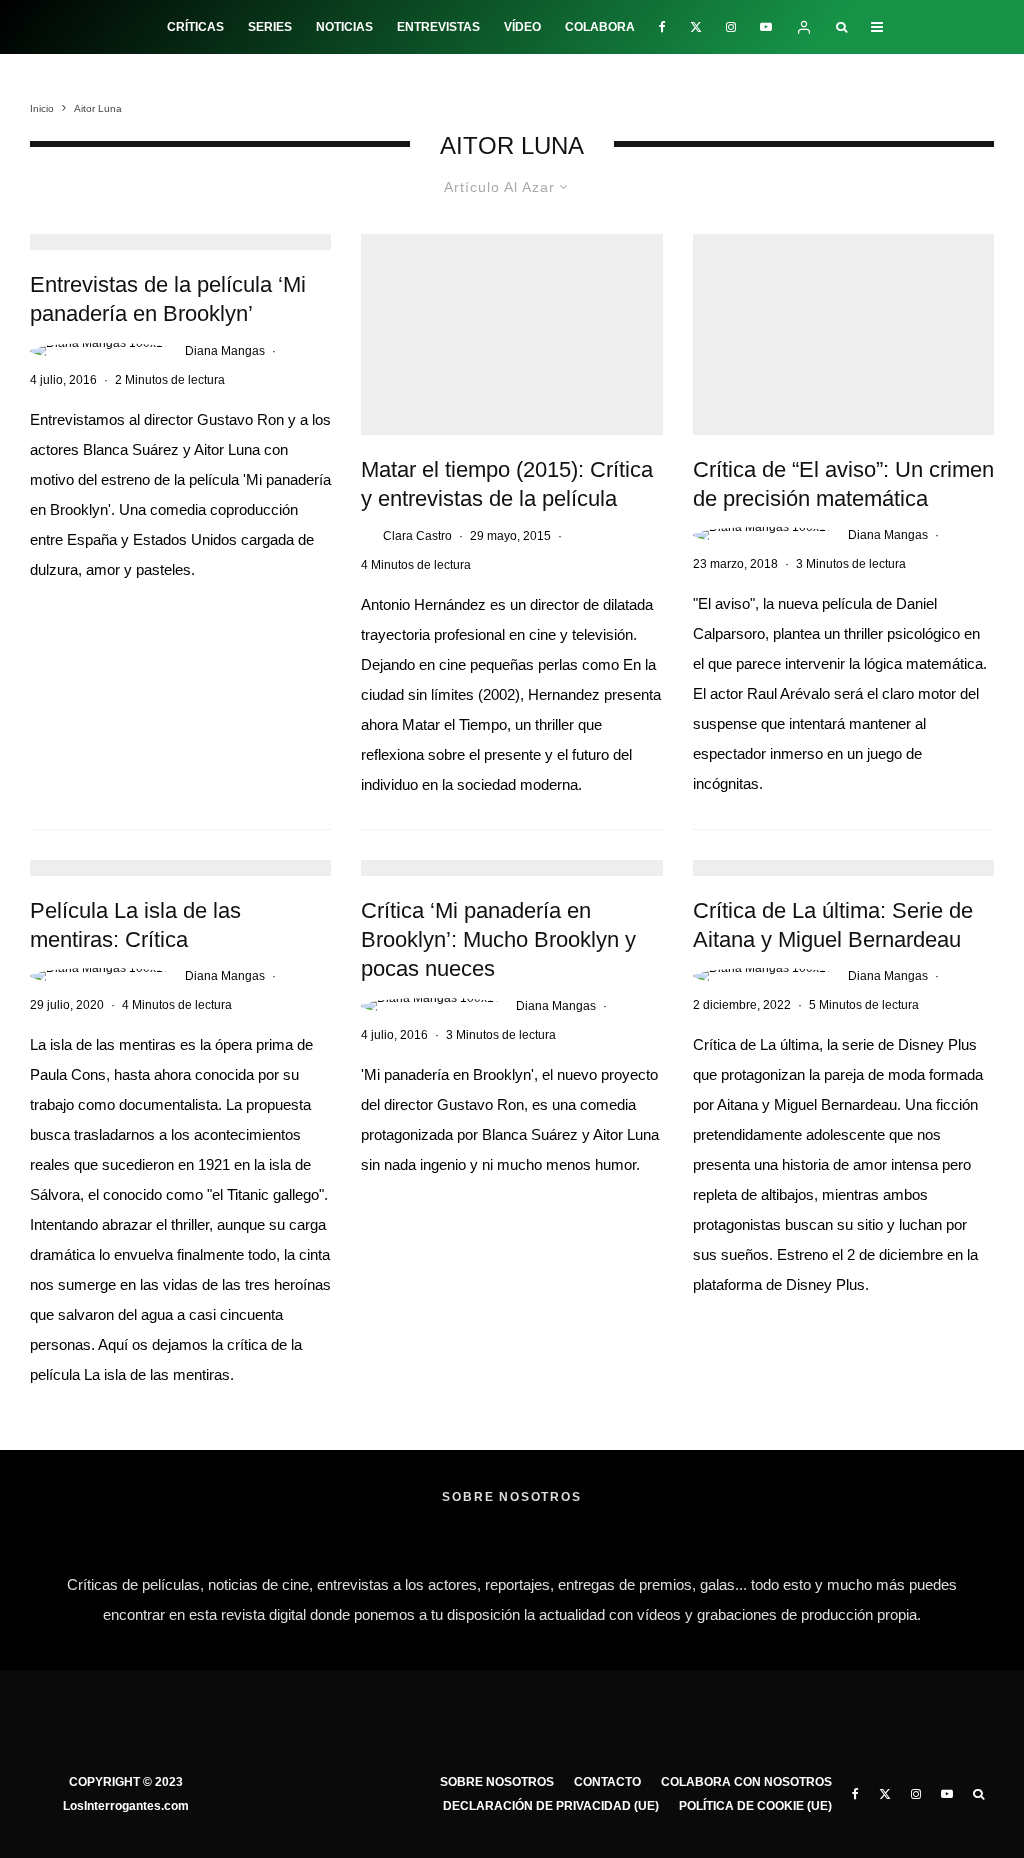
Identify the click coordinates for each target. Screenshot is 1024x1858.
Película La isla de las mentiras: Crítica (135, 925)
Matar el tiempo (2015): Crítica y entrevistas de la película (507, 484)
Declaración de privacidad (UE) (551, 1806)
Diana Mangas (225, 351)
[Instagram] (731, 27)
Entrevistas (438, 27)
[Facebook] (662, 27)
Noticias (344, 27)
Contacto (607, 1782)
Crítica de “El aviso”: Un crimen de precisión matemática (843, 484)
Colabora (600, 27)
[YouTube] (766, 27)
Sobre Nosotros (497, 1782)
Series (270, 27)
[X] (696, 27)
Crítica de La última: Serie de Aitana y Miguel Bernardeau (833, 925)
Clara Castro (417, 536)
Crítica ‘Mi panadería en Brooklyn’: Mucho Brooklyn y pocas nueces (498, 940)
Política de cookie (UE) (755, 1806)
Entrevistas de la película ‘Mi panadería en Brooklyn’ (168, 299)
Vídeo (522, 27)
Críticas (195, 27)
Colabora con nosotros (746, 1782)
